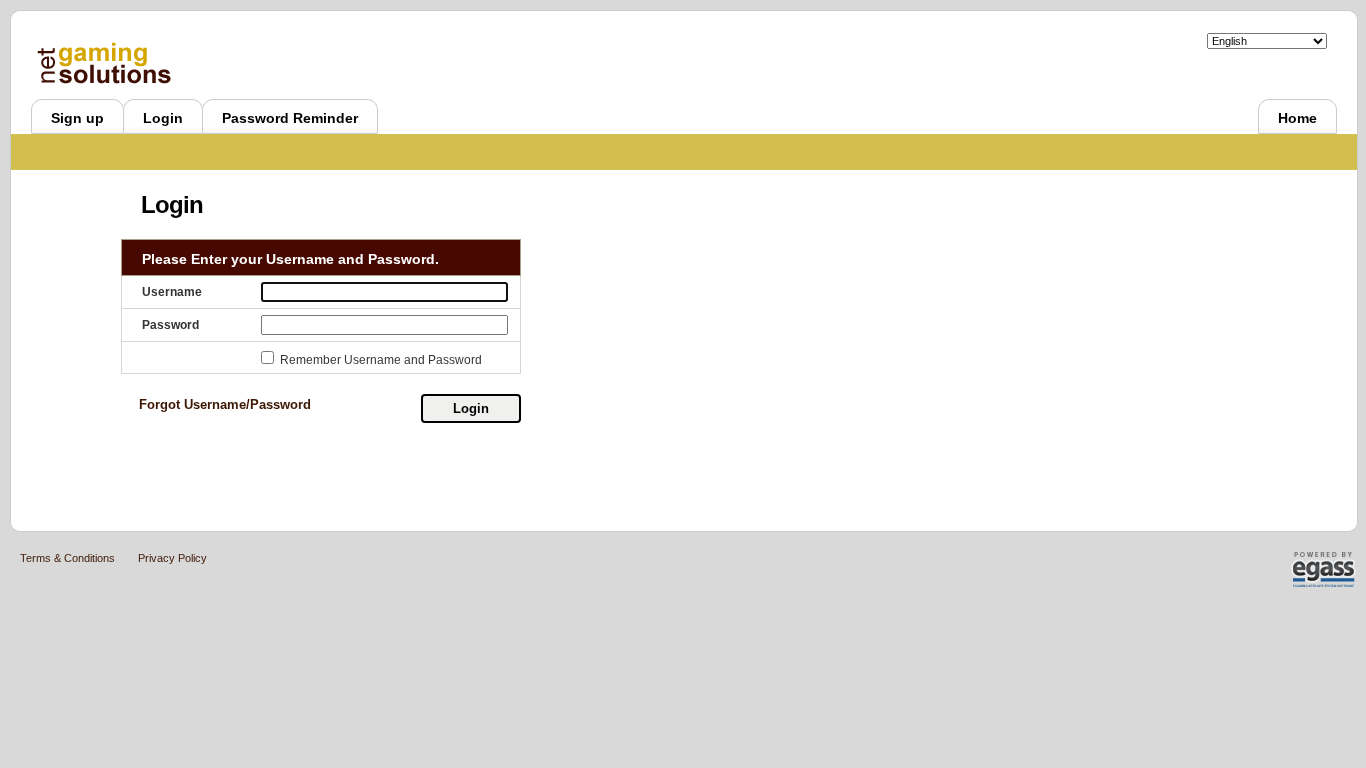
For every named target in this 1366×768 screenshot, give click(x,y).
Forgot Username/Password (225, 404)
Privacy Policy (172, 558)
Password (170, 325)
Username (172, 292)
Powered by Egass (1291, 569)
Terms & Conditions (67, 558)
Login (471, 408)
